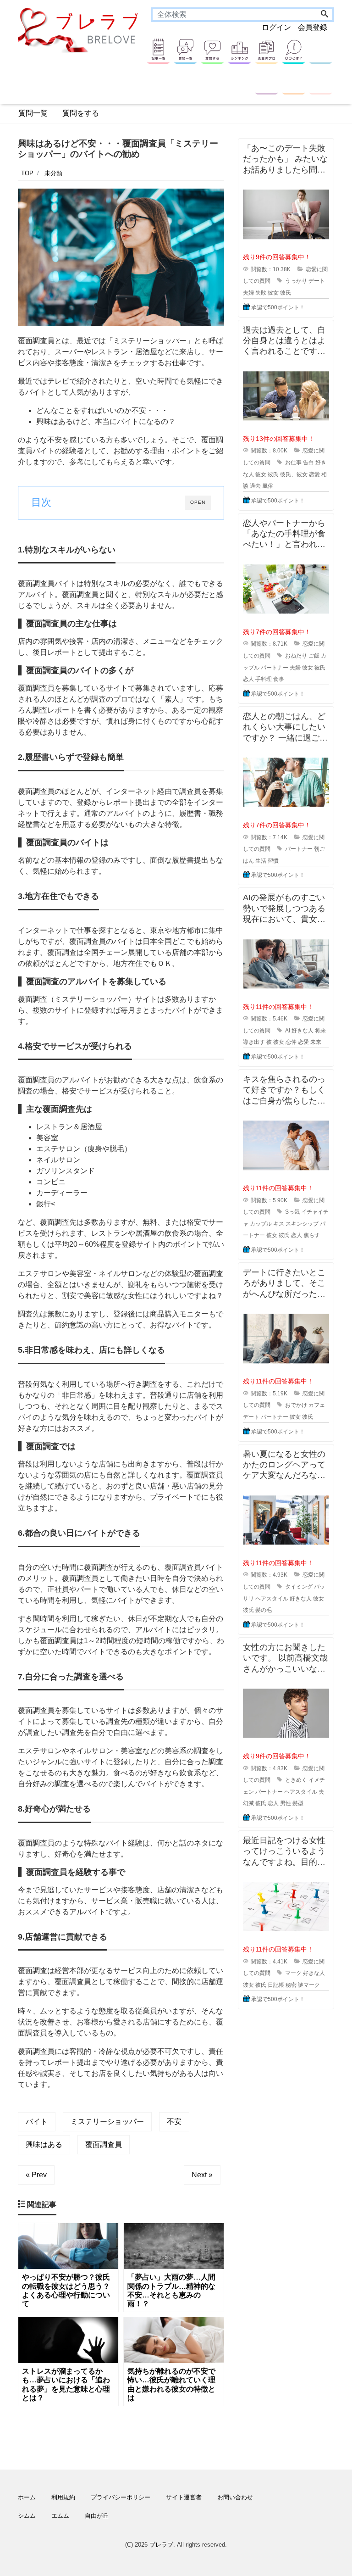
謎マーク (309, 1985)
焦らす (312, 1235)
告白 (308, 463)
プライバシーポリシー (121, 2497)
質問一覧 (33, 113)
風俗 (268, 486)
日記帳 (276, 1985)
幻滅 (248, 1803)
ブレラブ (161, 2545)
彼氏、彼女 (294, 474)
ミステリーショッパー (107, 2122)
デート (317, 281)
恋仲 (291, 1042)
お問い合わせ (235, 2497)
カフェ (317, 1405)
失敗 (261, 293)
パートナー (275, 668)
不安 (174, 2122)
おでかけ (296, 1405)
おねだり (296, 656)
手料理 (264, 679)
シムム (27, 2516)
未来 (316, 1042)
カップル (261, 1224)
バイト (37, 2122)
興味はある (44, 2144)
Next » (202, 2175)
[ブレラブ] (80, 30)
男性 (286, 1803)
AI (288, 1031)
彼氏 (286, 293)
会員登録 (313, 27)
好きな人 (302, 1031)
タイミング (299, 1587)
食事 (279, 679)
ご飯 (314, 656)
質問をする (81, 113)
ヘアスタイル (272, 1599)
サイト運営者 (184, 2497)
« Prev (36, 2175)
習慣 (273, 861)
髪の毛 (264, 1610)
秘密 (291, 1985)
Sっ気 (292, 1212)
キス (279, 1224)
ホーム (27, 2497)
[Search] (324, 15)
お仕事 (293, 463)
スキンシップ (302, 1224)
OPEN (198, 502)
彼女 (273, 293)
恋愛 (314, 474)
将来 (320, 1031)
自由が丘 (97, 2516)
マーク (293, 1973)
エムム (60, 2516)
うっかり (296, 281)
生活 (261, 861)
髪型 (298, 1803)
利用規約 (63, 2497)
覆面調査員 (104, 2144)
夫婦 (248, 293)
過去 (255, 486)
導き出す (254, 1042)
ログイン (276, 27)
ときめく (296, 1780)
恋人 (248, 679)
